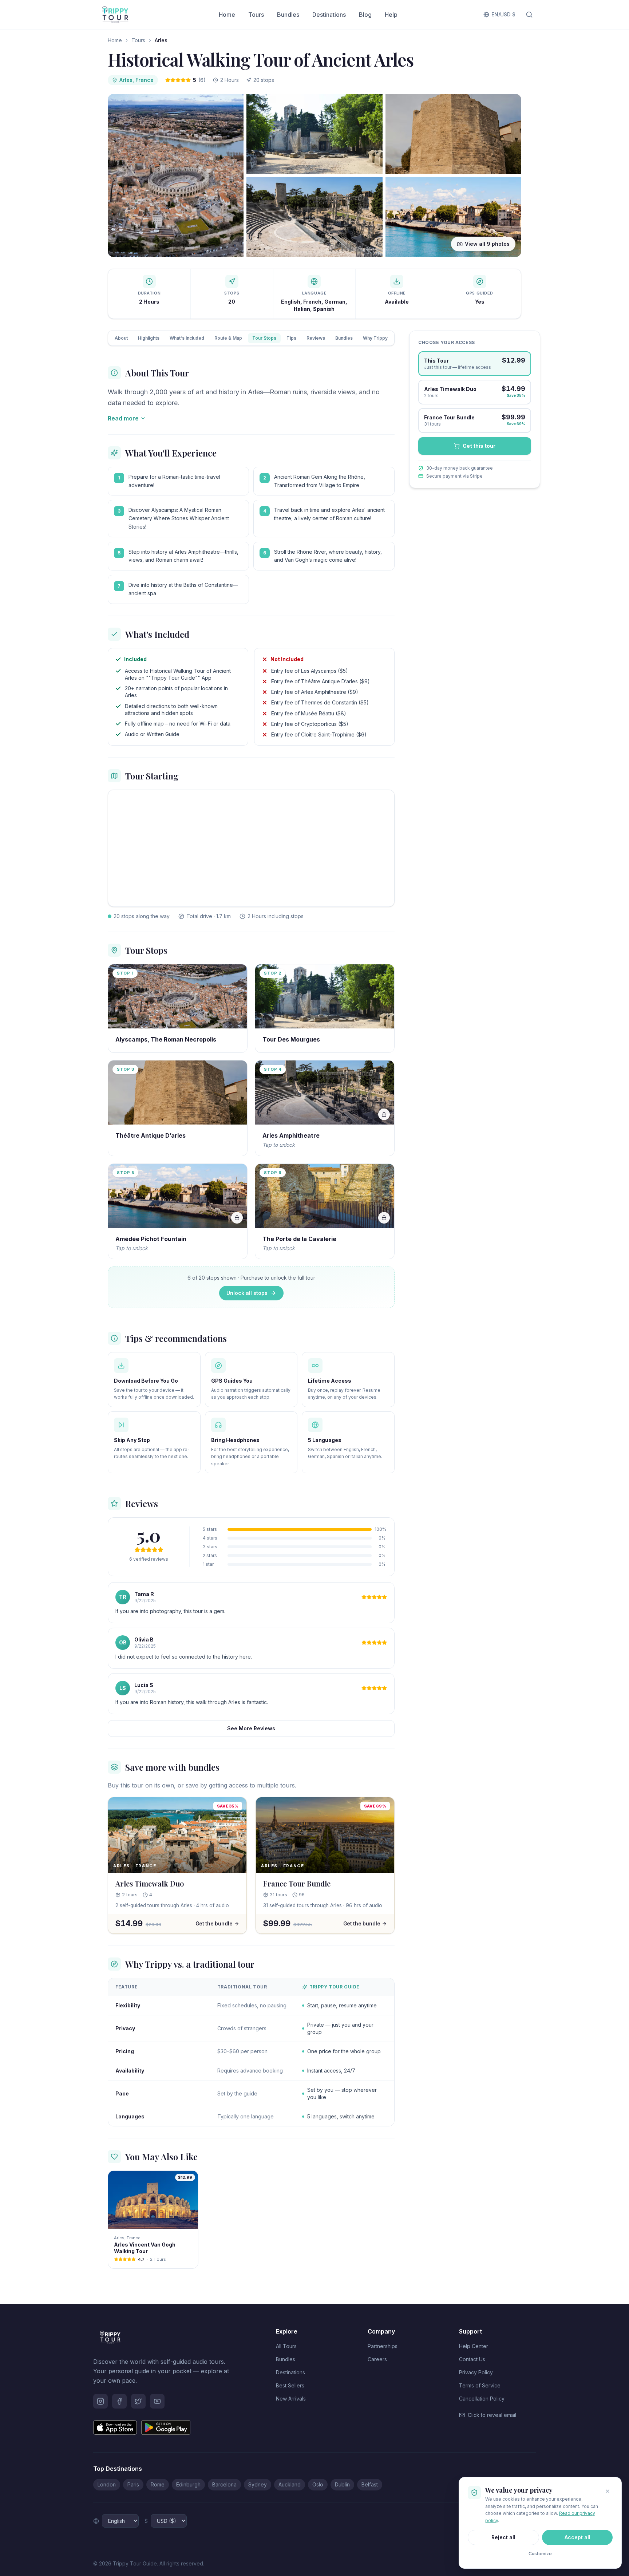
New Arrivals (291, 2399)
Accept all (577, 2537)
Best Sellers (290, 2385)
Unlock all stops (247, 1293)
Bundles (288, 15)
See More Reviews (251, 1728)
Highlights (149, 338)
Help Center (474, 2346)
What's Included (187, 338)
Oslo (318, 2484)
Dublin (342, 2484)
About (121, 338)
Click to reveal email (492, 2415)
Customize (540, 2554)
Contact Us (472, 2359)
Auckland (290, 2484)
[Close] (608, 2491)
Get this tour (479, 446)
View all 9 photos (487, 244)
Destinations (329, 15)
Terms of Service (480, 2385)
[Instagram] (100, 2401)
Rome (158, 2484)
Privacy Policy (476, 2372)
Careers (377, 2359)
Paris (133, 2484)
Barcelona (224, 2484)
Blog (365, 15)
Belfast (370, 2484)
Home (227, 15)
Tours (256, 15)
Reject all (503, 2537)
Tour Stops (264, 338)
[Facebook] (119, 2401)
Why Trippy (375, 338)
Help (391, 15)
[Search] (529, 15)
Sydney (258, 2484)
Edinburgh (188, 2484)
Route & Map (228, 338)
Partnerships (383, 2346)
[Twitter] (138, 2401)
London (107, 2484)
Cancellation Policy (482, 2399)
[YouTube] (157, 2401)
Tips (291, 338)
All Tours (286, 2346)
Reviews (316, 338)
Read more (123, 418)
